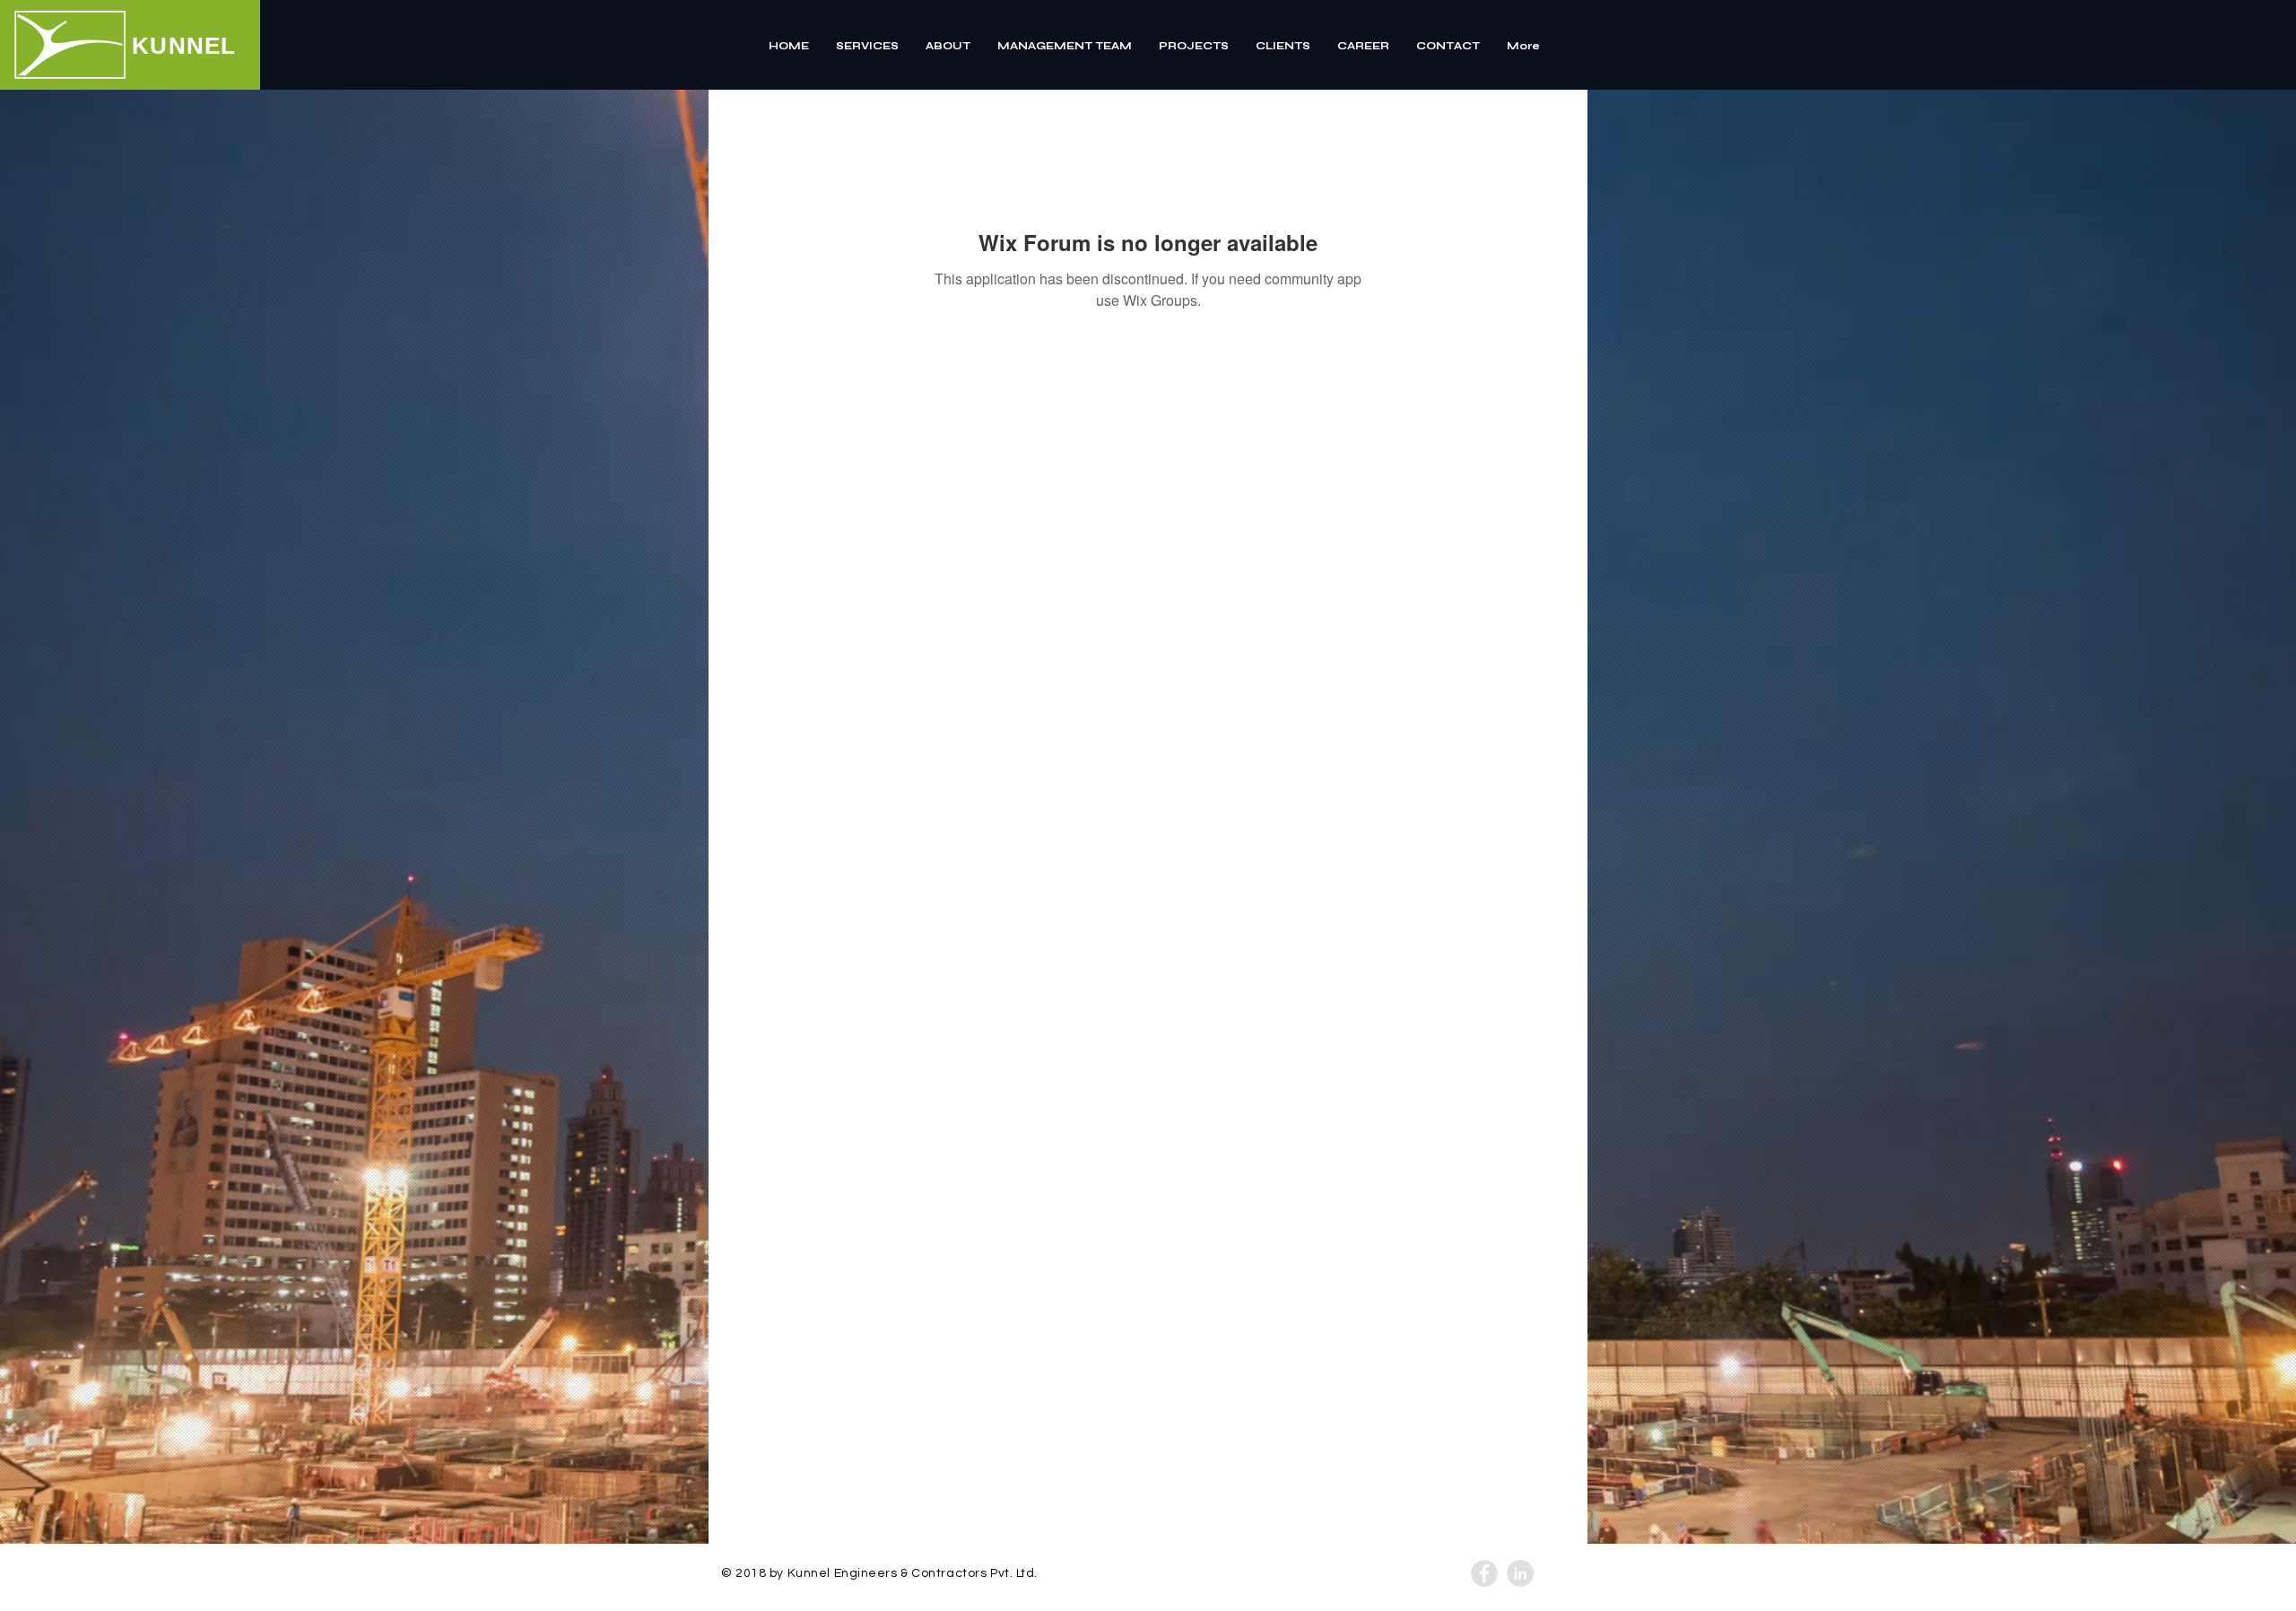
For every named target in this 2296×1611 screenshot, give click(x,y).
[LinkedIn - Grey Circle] (1520, 1573)
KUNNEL (184, 46)
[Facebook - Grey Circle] (1484, 1573)
